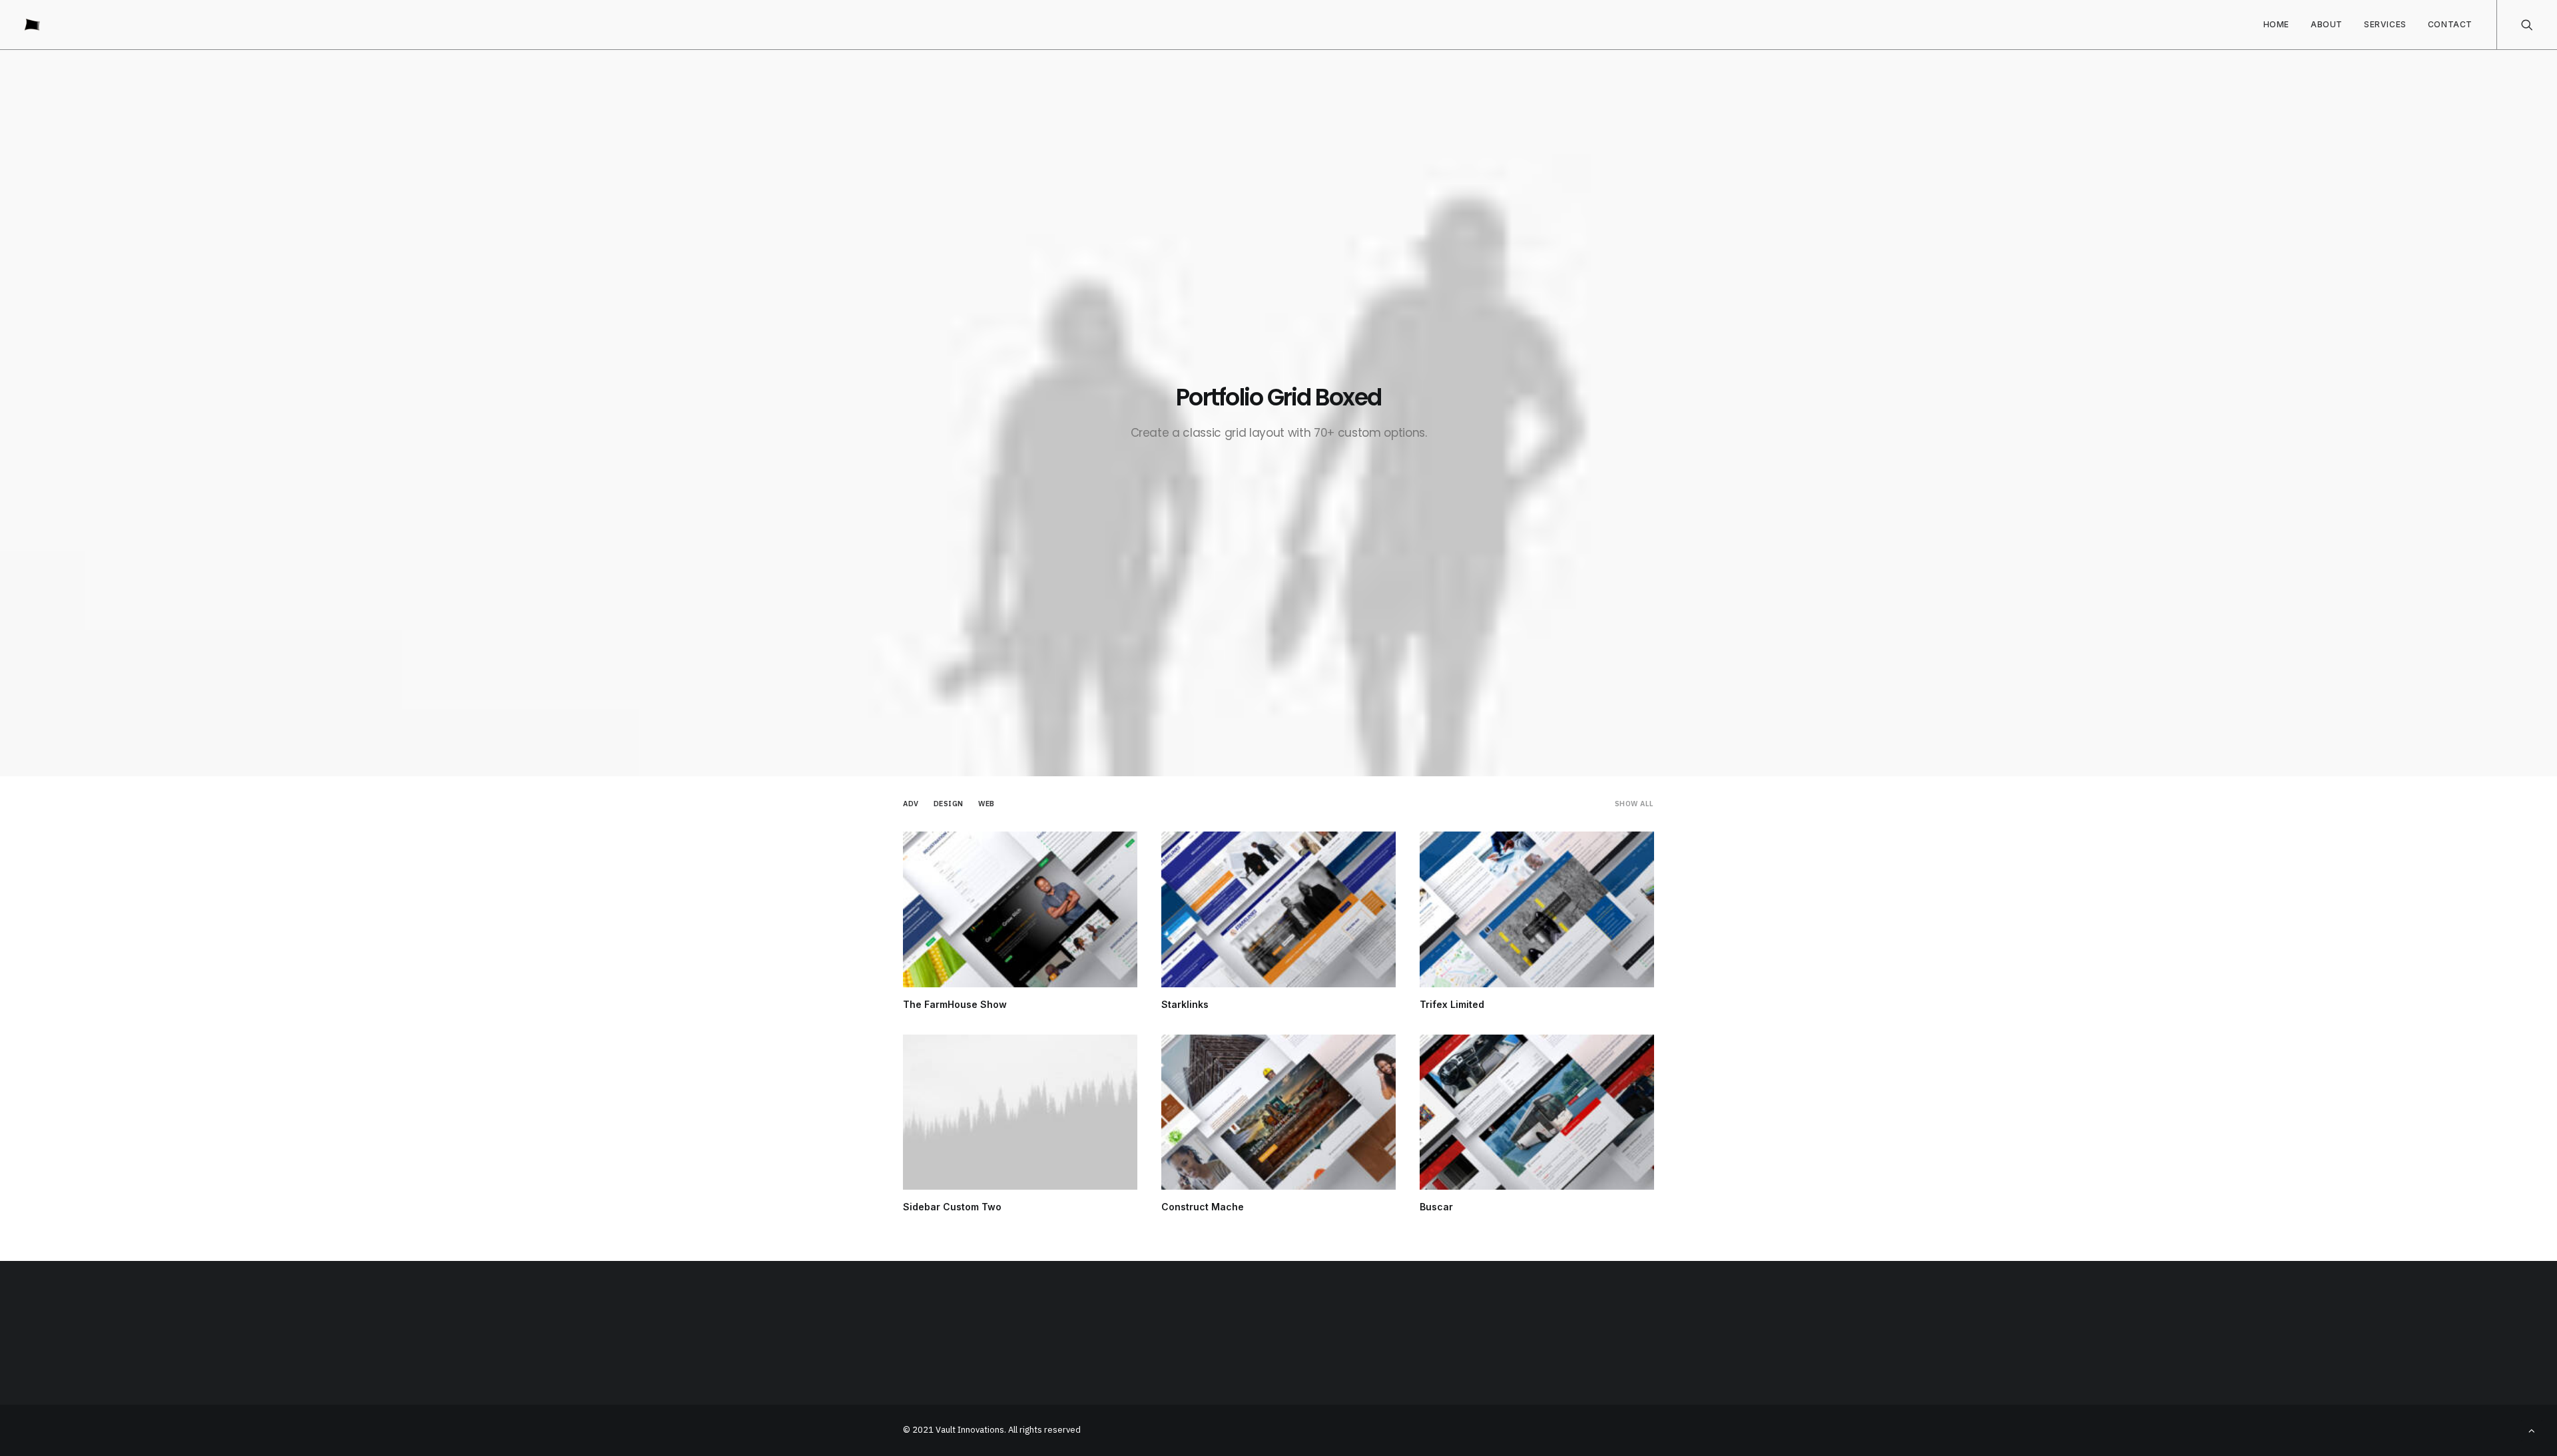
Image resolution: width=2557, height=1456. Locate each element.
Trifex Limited (1452, 1004)
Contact (2450, 24)
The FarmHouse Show (955, 1004)
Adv (911, 804)
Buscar (1436, 1207)
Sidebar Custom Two (952, 1207)
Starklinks (1185, 1004)
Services (2385, 24)
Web (987, 804)
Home (2276, 24)
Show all (1634, 804)
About (2327, 24)
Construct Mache (1203, 1207)
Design (949, 804)
